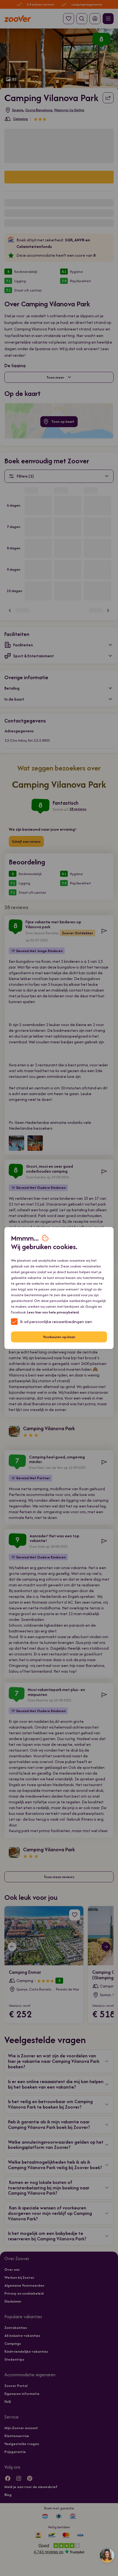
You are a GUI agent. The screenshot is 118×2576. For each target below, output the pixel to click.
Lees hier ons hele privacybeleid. (53, 1312)
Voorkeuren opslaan (59, 1337)
